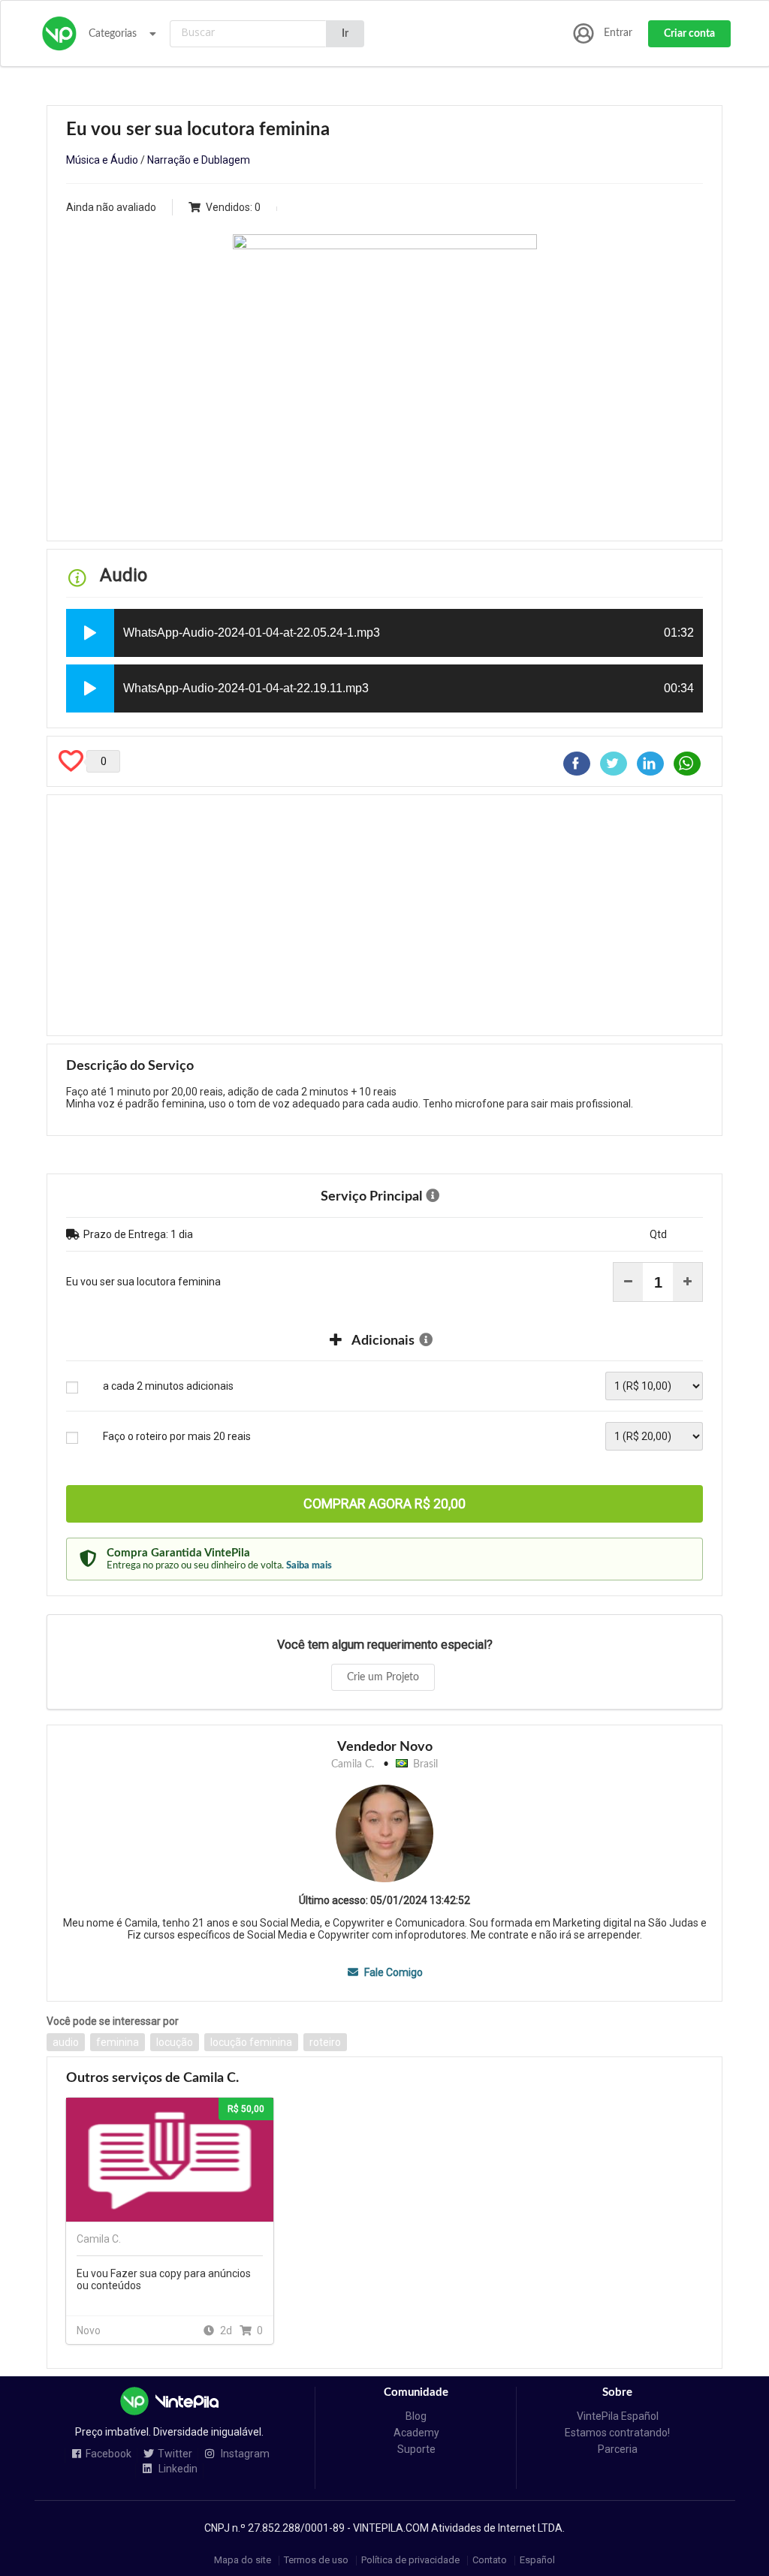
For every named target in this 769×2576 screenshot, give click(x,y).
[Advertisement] (384, 915)
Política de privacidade (410, 2561)
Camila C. (353, 1764)
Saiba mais (309, 1565)
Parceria (618, 2449)
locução (175, 2042)
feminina (118, 2042)
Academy (416, 2433)
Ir (345, 34)
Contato (490, 2561)
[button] (90, 633)
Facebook (109, 2454)
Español (537, 2561)
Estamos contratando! (617, 2433)
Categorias (113, 34)
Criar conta (689, 34)
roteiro (325, 2042)
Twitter (175, 2454)
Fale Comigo (392, 1972)
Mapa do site (243, 2561)
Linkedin (177, 2469)
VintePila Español (618, 2416)
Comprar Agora (384, 1503)
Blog (416, 2416)
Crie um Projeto (383, 1677)
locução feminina (251, 2042)
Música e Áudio (102, 160)
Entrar (618, 33)
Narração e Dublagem (199, 160)
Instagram (244, 2454)
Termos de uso (316, 2561)
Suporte (416, 2449)
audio (66, 2042)
